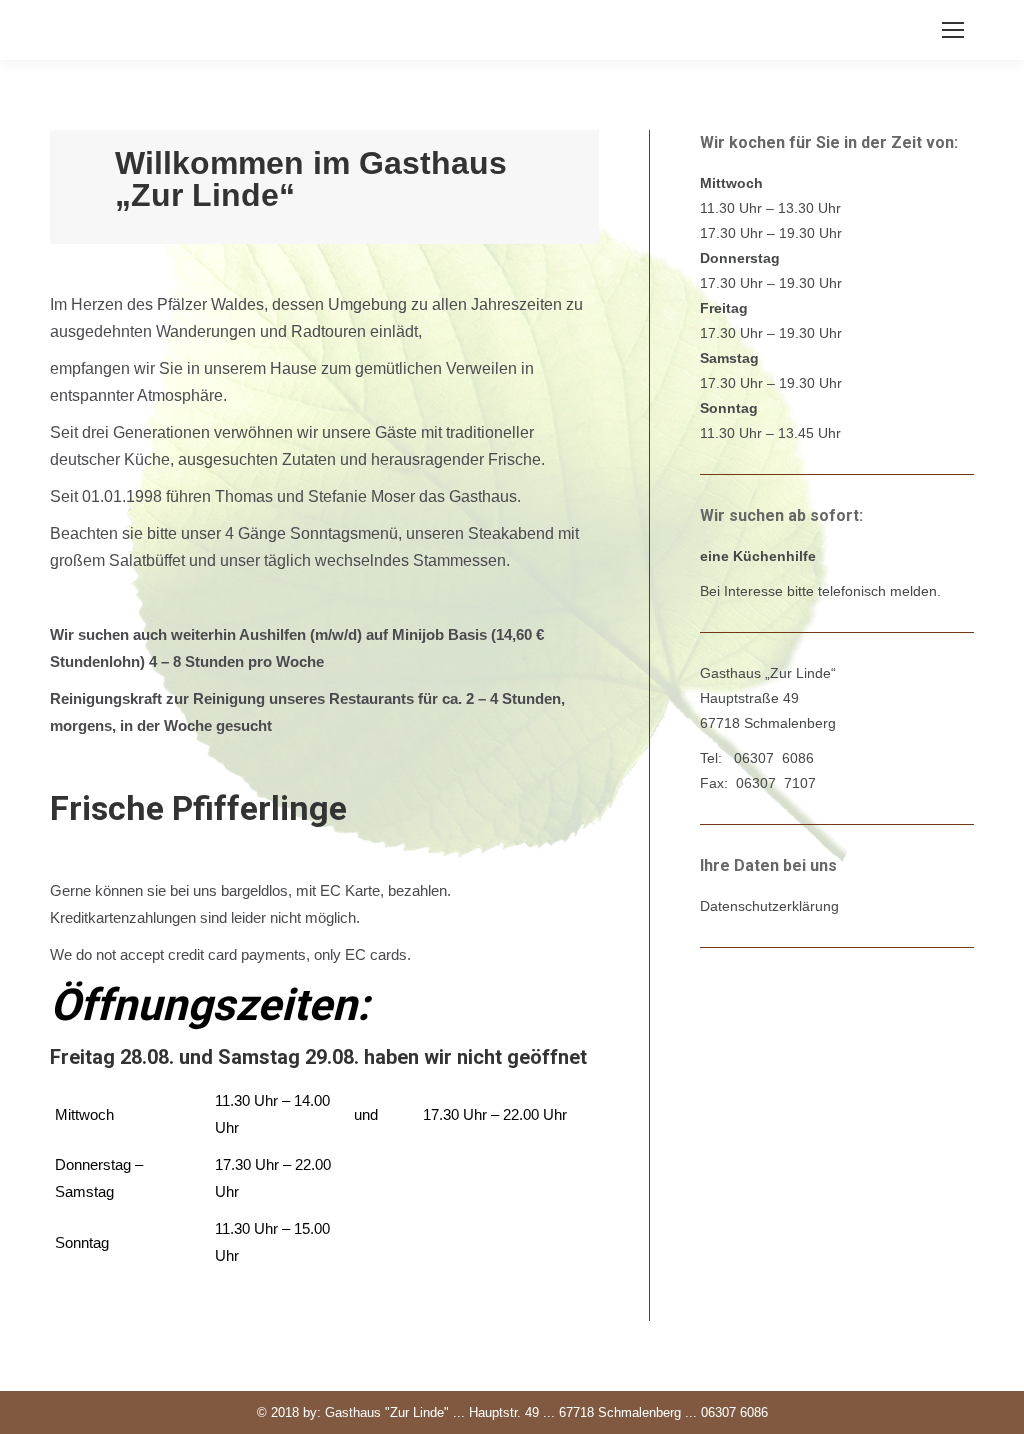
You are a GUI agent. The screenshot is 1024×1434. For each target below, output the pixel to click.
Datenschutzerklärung (769, 906)
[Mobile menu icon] (953, 30)
